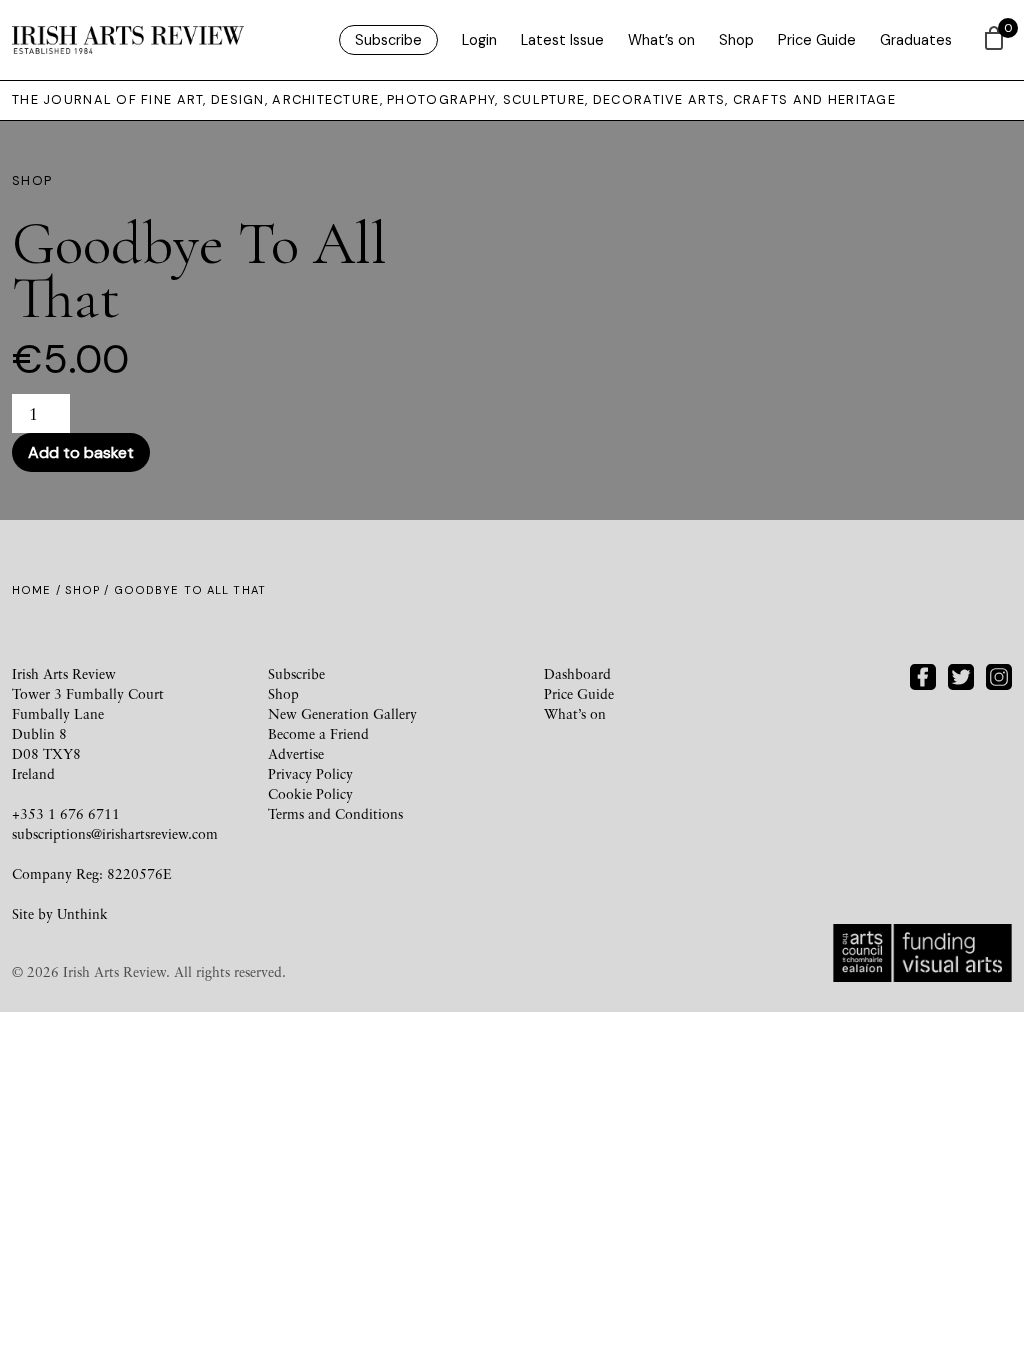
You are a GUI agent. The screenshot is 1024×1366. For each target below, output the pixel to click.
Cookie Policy (310, 793)
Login (479, 40)
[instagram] (999, 674)
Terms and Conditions (335, 813)
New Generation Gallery (342, 713)
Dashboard (577, 673)
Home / (38, 590)
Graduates (916, 40)
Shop (736, 40)
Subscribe (388, 40)
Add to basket (81, 452)
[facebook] (923, 674)
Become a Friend (318, 733)
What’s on (661, 40)
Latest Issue (562, 40)
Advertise (296, 753)
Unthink (82, 913)
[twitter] (961, 674)
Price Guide (817, 40)
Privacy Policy (310, 773)
